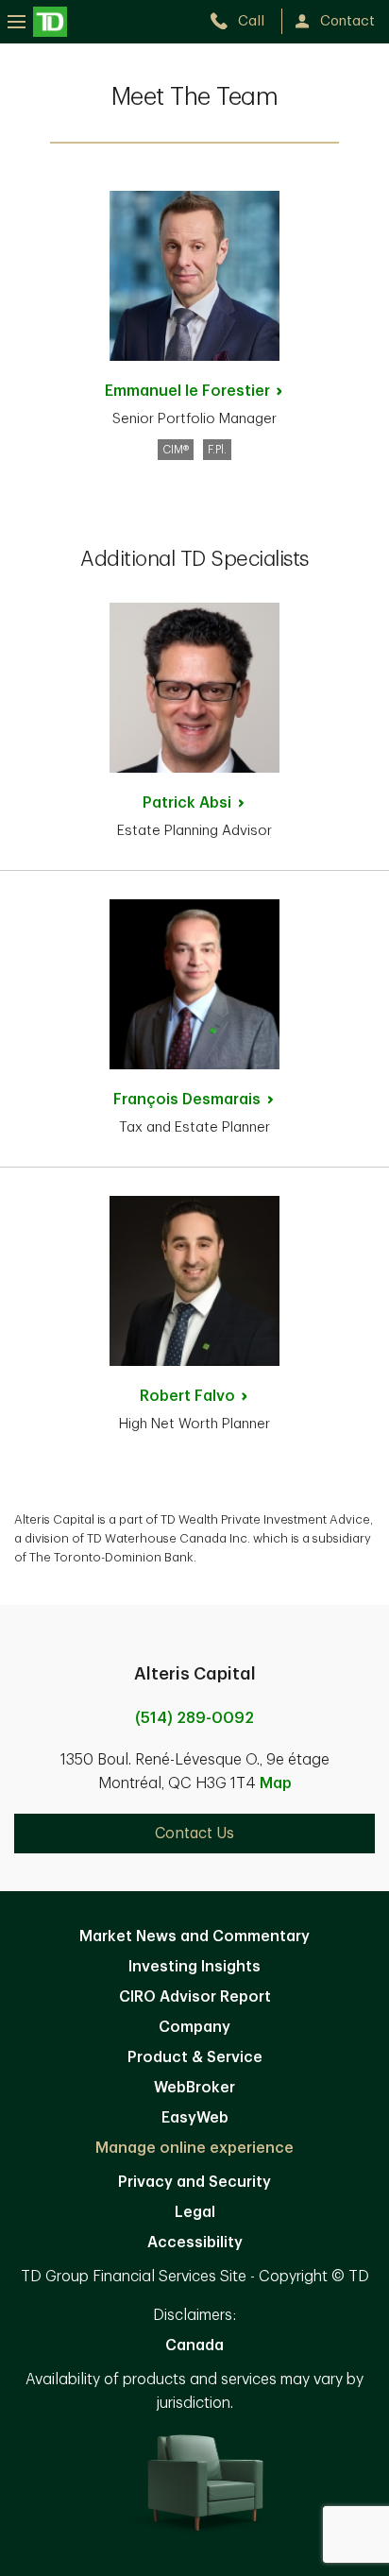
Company (194, 2027)
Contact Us (194, 1834)
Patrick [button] (187, 803)
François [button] (187, 1100)
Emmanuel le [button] (187, 391)
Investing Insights (194, 1967)
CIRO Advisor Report (195, 1997)
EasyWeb (195, 2118)
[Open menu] (37, 21)
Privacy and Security (194, 2182)
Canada (194, 2346)
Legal (195, 2212)
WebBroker (194, 2088)
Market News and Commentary (194, 1936)
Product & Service (195, 2057)
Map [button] (276, 1783)
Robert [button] (187, 1396)
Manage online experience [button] (194, 2148)
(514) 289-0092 (194, 1718)
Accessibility (195, 2243)
